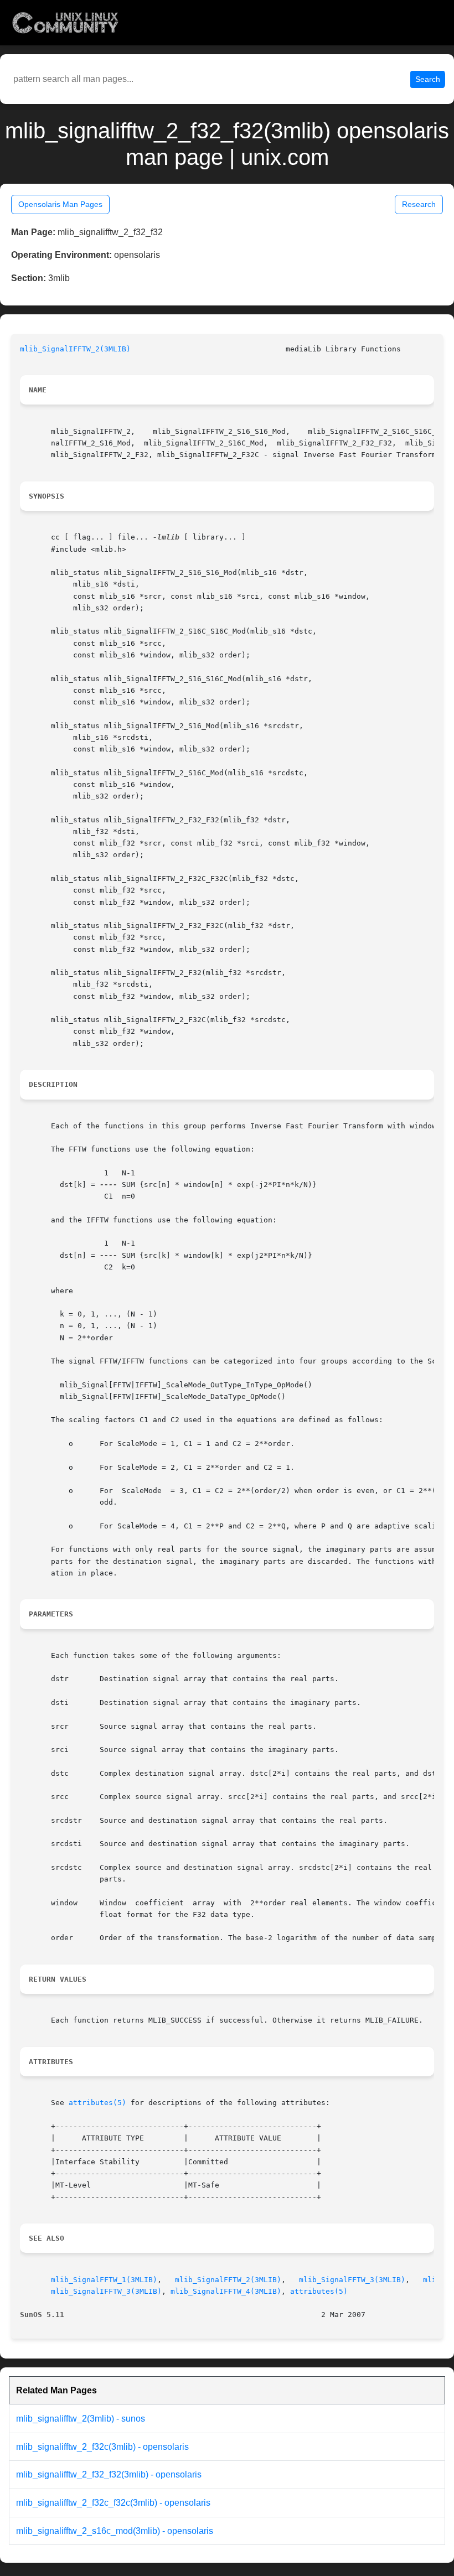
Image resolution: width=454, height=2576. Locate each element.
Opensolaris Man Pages (60, 204)
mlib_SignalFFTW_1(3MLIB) (104, 2280)
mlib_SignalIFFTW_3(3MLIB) (106, 2291)
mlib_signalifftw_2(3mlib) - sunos (81, 2419)
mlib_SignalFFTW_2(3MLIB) (228, 2280)
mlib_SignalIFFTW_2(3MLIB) (75, 349)
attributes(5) (97, 2103)
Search (428, 79)
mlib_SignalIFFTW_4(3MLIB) (226, 2291)
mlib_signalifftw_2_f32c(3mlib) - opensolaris (102, 2447)
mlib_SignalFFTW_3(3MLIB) (352, 2280)
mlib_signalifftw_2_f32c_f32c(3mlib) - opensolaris (113, 2503)
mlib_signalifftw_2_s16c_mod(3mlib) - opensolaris (115, 2531)
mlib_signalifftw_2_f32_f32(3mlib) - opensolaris (109, 2474)
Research (419, 204)
